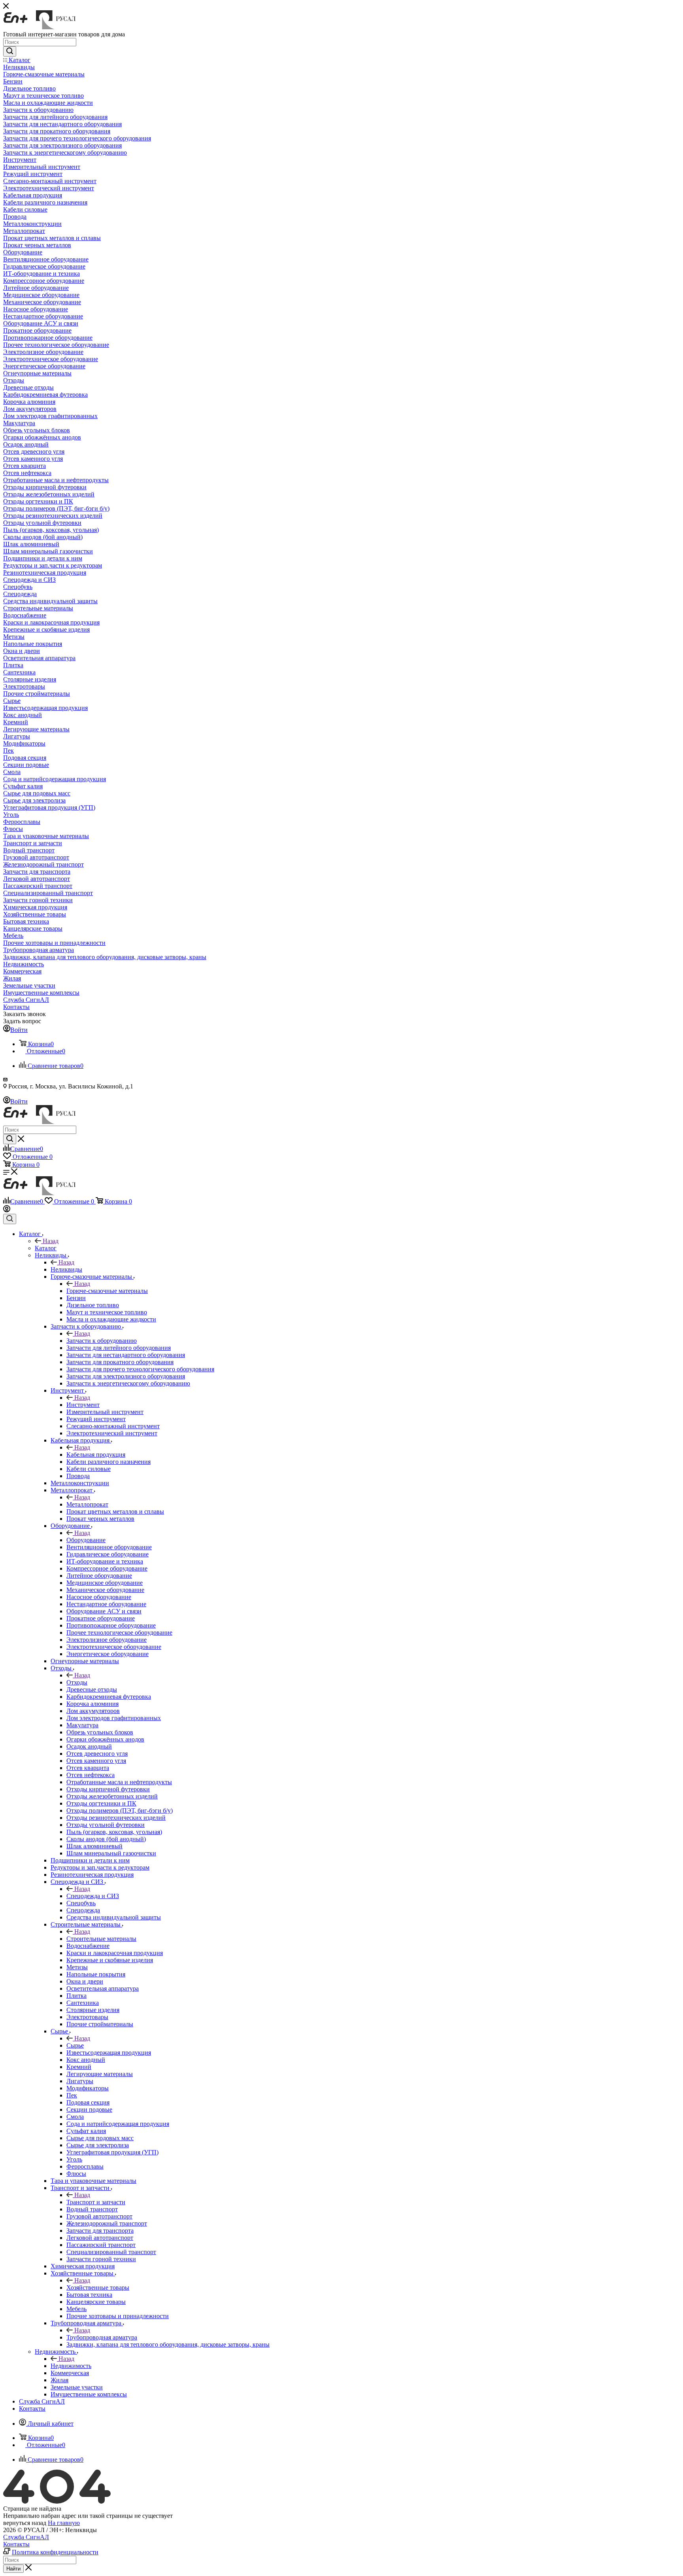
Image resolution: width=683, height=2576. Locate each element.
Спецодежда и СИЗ (93, 1896)
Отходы (77, 1682)
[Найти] (10, 51)
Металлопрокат (87, 1504)
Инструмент (83, 1405)
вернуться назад (25, 2523)
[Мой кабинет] (7, 1210)
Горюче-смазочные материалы (107, 1291)
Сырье (75, 2045)
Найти (13, 2569)
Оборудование (86, 1540)
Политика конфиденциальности (55, 2552)
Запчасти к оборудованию (102, 1341)
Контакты (16, 2544)
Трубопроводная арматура (102, 2337)
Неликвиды (66, 1269)
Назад (51, 1241)
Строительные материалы (101, 1939)
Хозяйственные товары (98, 2287)
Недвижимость (71, 2366)
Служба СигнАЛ (26, 2537)
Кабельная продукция (96, 1455)
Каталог (46, 1248)
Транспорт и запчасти (96, 2202)
